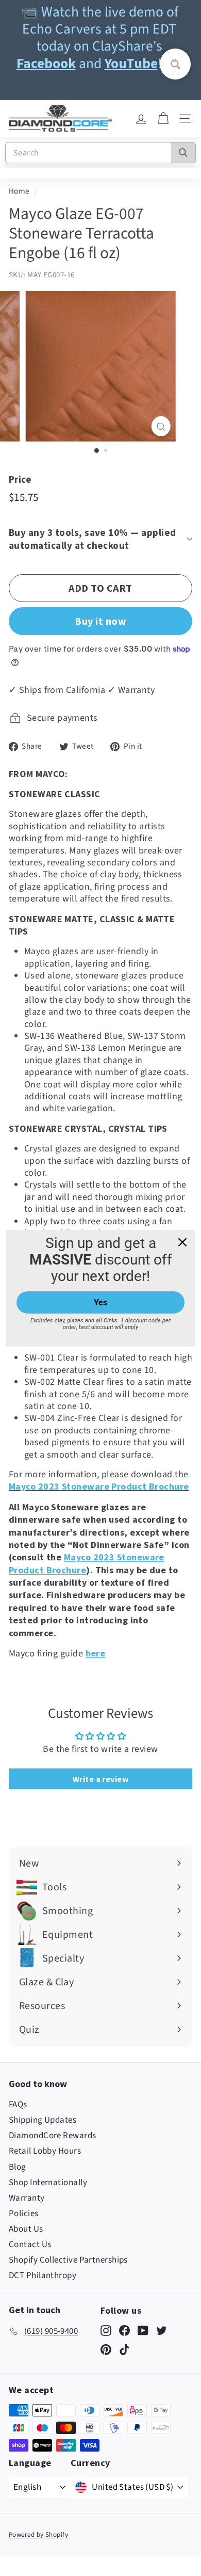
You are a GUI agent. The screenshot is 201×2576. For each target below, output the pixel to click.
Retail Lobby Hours (45, 2151)
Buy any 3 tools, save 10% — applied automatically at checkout (93, 539)
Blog (18, 2167)
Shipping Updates (43, 2120)
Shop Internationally (48, 2183)
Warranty (27, 2198)
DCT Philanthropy (43, 2275)
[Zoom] (161, 426)
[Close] (182, 1242)
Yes (100, 1302)
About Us (26, 2229)
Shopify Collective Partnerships (68, 2260)
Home (19, 191)
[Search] (183, 153)
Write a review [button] (100, 1779)
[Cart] (163, 119)
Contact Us (30, 2245)
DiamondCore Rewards (53, 2136)
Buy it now (100, 621)
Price (20, 479)
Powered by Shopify (38, 2535)
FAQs (18, 2105)
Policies (24, 2214)
